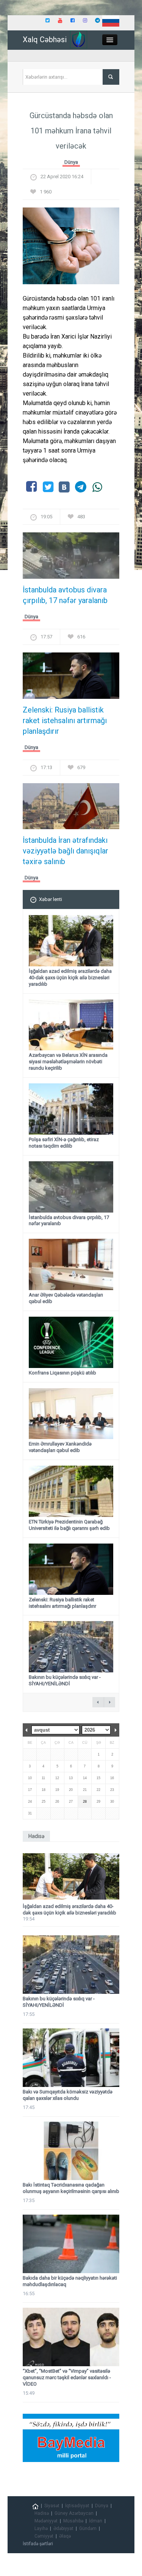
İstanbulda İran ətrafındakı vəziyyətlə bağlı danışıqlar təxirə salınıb (66, 851)
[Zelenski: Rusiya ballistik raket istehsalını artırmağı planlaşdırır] (71, 678)
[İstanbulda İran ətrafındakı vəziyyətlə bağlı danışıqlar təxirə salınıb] (71, 808)
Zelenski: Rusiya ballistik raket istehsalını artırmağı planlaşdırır (65, 720)
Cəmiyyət (44, 2536)
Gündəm (88, 2529)
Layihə (41, 2529)
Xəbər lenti (51, 899)
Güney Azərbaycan (74, 2513)
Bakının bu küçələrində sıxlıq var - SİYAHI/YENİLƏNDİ (65, 1680)
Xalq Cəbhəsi (45, 40)
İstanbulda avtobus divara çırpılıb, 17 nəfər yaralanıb (65, 595)
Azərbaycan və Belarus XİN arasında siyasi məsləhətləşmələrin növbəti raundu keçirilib (68, 1062)
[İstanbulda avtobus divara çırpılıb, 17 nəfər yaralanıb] (71, 558)
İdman (96, 2521)
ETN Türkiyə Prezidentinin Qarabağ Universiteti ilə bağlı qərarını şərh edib (69, 1525)
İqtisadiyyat (77, 2506)
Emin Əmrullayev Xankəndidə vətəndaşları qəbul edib (60, 1447)
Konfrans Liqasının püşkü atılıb (62, 1373)
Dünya (71, 162)
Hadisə (42, 2513)
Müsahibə (73, 2521)
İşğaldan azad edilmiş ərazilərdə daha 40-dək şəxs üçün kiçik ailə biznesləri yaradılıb (70, 978)
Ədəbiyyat (63, 2529)
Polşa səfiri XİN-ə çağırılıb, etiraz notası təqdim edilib (64, 1143)
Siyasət (52, 2506)
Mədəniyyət (46, 2521)
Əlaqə (65, 2536)
